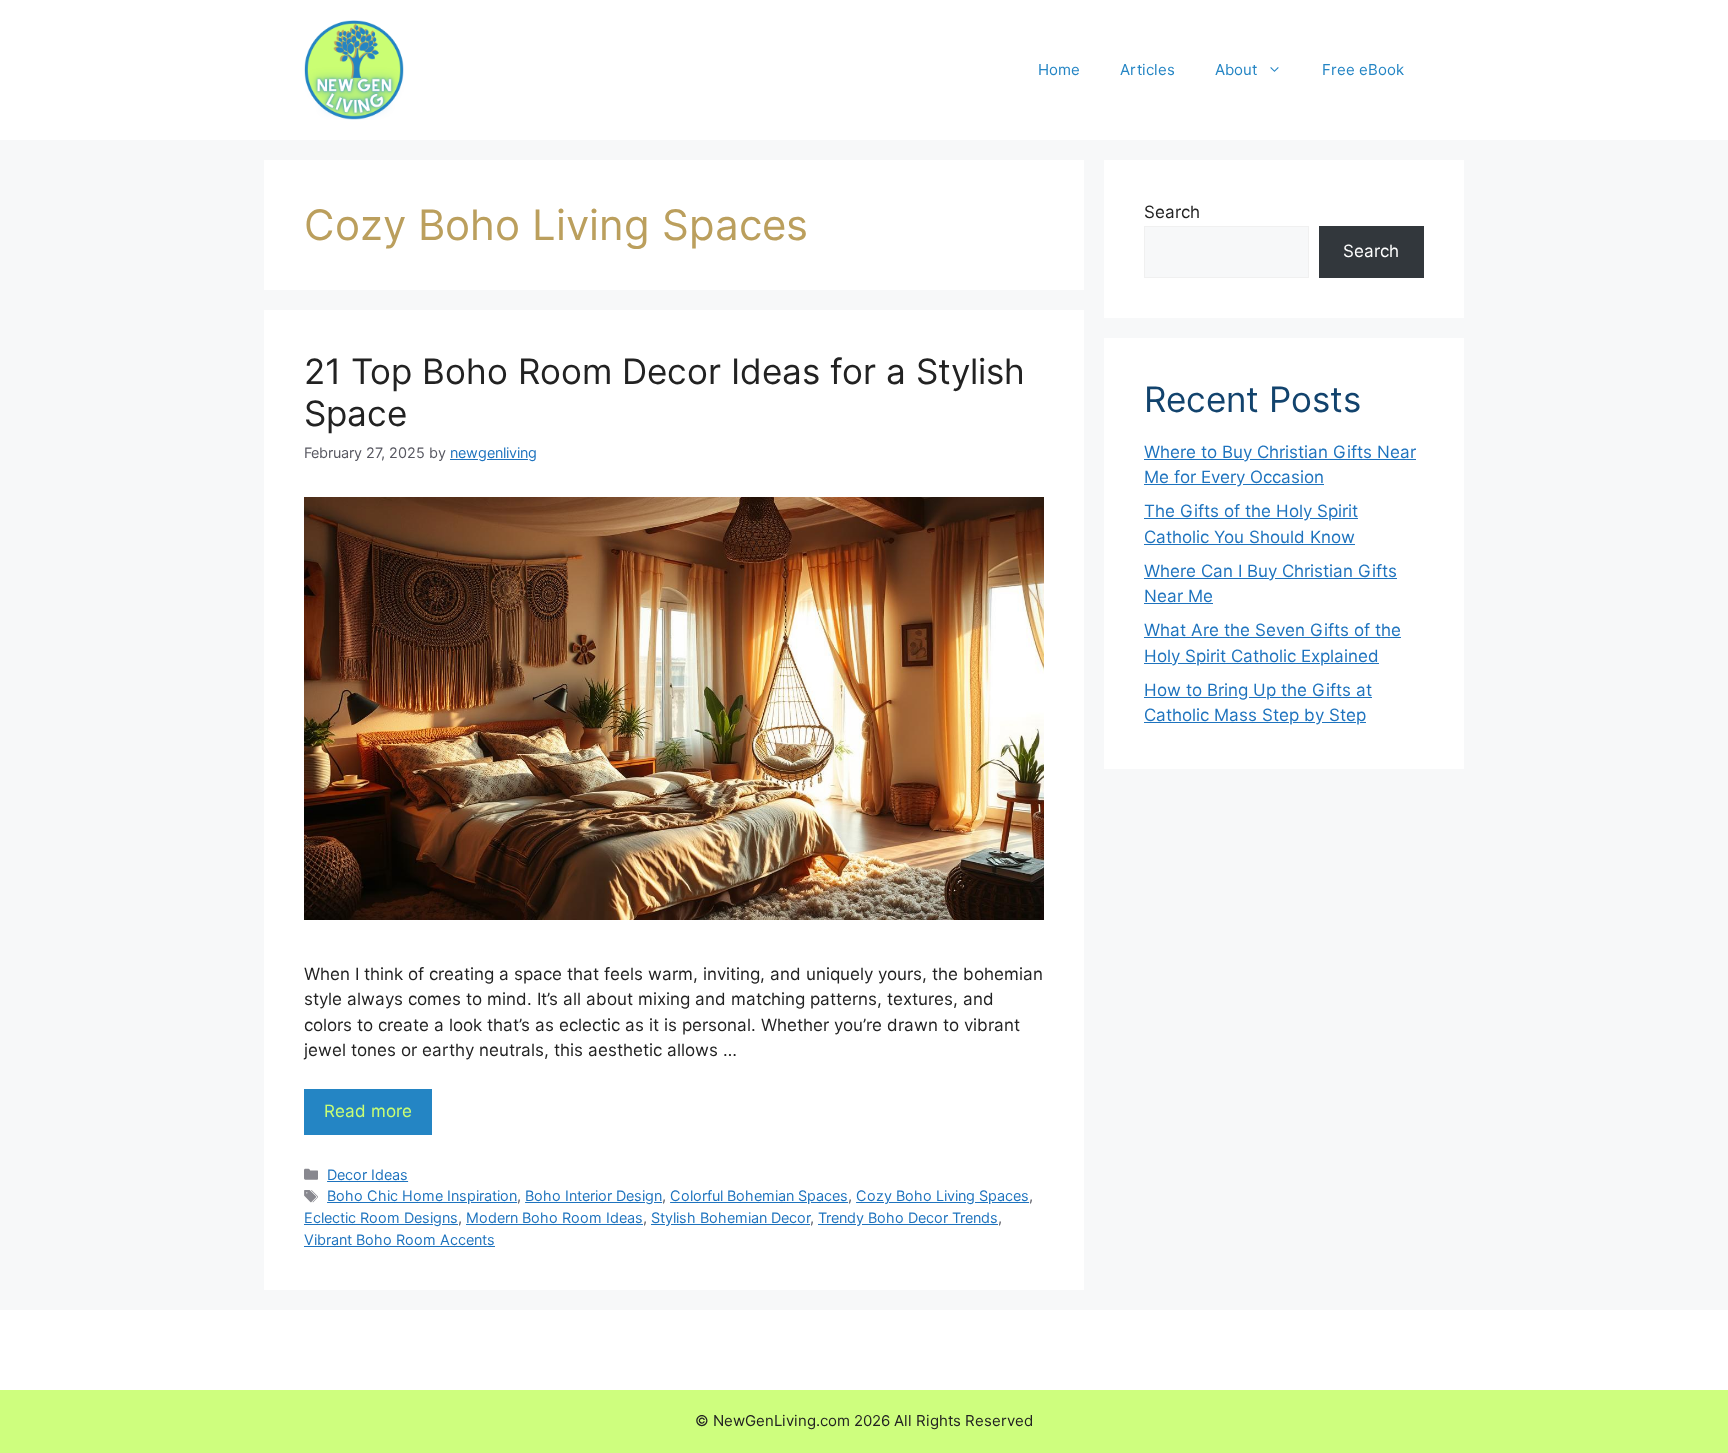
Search (1172, 212)
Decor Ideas (367, 1174)
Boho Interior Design (593, 1195)
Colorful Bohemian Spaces (759, 1195)
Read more (368, 1111)
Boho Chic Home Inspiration (422, 1195)
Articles (1147, 69)
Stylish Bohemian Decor (730, 1217)
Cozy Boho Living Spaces (942, 1195)
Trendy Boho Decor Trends (908, 1217)
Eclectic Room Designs (381, 1217)
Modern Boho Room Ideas (554, 1217)
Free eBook (1363, 69)
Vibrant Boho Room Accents (399, 1239)
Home (1059, 69)
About (1236, 69)
